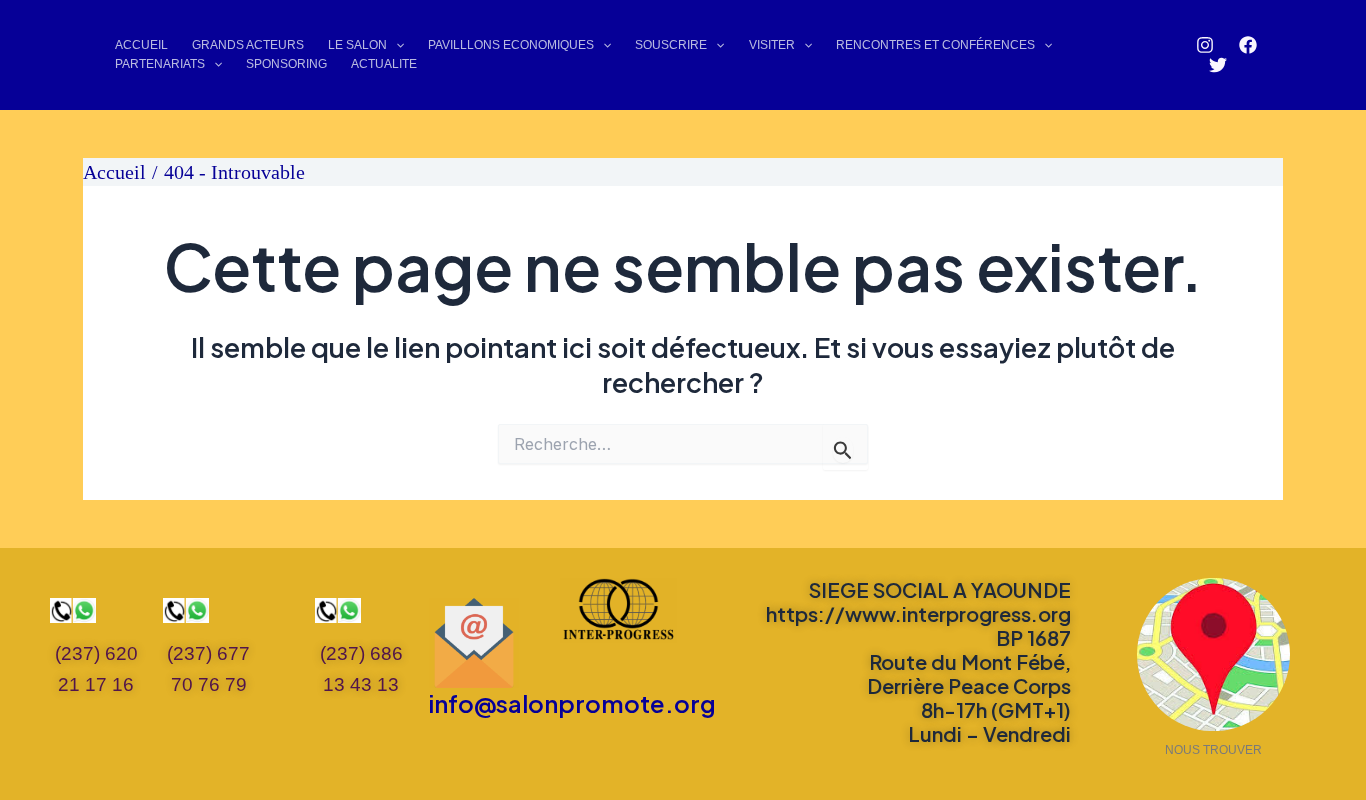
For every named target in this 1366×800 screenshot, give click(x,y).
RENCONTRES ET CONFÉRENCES (935, 45)
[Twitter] (1218, 65)
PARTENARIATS (160, 64)
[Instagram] (1205, 45)
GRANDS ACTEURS (248, 45)
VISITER (772, 45)
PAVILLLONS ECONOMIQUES (511, 45)
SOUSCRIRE (671, 45)
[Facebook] (1248, 45)
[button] (395, 45)
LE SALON (357, 45)
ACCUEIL (141, 45)
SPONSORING (286, 64)
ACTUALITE (384, 64)
